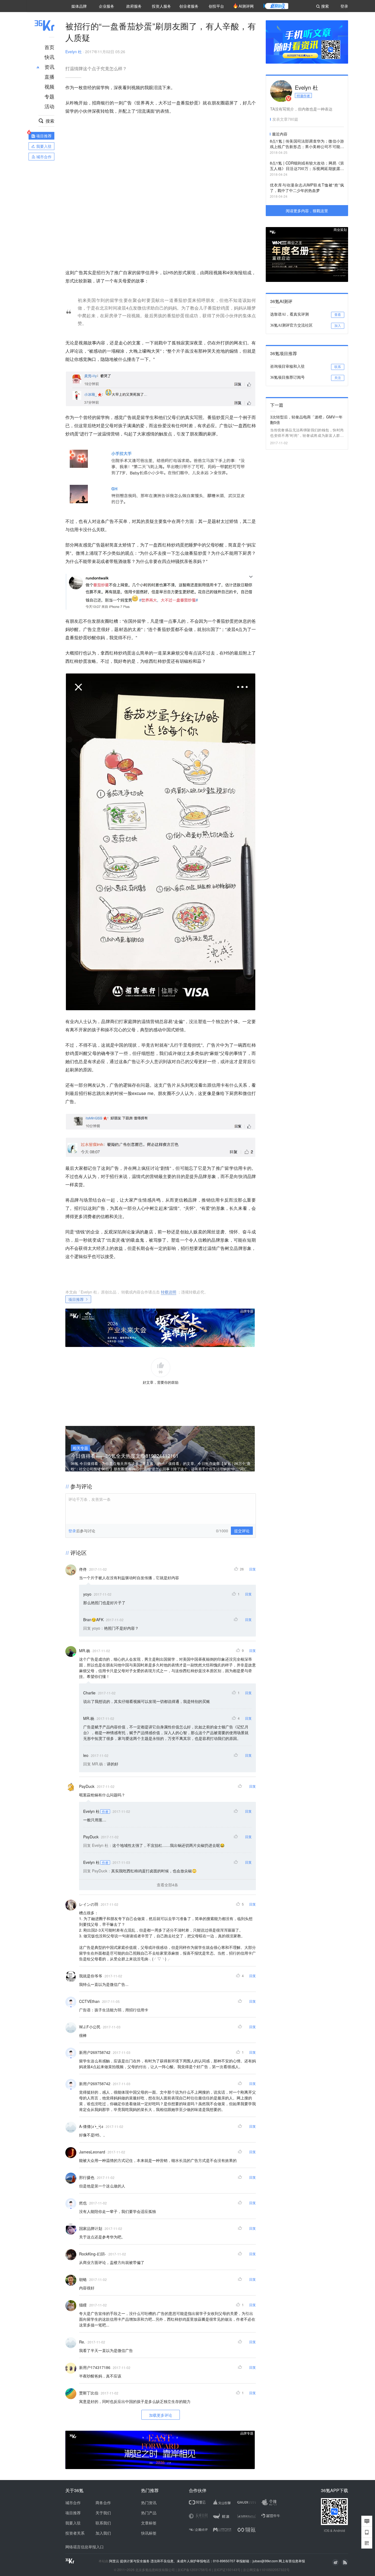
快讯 (49, 57)
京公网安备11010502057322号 (266, 2570)
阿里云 (115, 2561)
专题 (49, 96)
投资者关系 (75, 2533)
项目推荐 (76, 1299)
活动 (49, 106)
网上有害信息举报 (292, 2561)
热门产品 (149, 2513)
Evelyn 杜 (74, 52)
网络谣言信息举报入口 (85, 2547)
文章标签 (149, 2523)
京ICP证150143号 (227, 2570)
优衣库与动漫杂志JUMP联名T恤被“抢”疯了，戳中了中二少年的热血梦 (307, 188)
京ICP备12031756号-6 (194, 2570)
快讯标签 (149, 2533)
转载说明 (169, 1292)
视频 (49, 86)
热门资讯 (149, 2503)
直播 (49, 77)
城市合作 (73, 2503)
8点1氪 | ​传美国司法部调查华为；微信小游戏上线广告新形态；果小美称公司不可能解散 (307, 144)
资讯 (49, 67)
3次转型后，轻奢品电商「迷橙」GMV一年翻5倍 (306, 420)
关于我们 (103, 2513)
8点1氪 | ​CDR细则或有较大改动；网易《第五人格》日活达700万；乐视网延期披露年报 (307, 166)
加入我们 (103, 2533)
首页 (49, 47)
